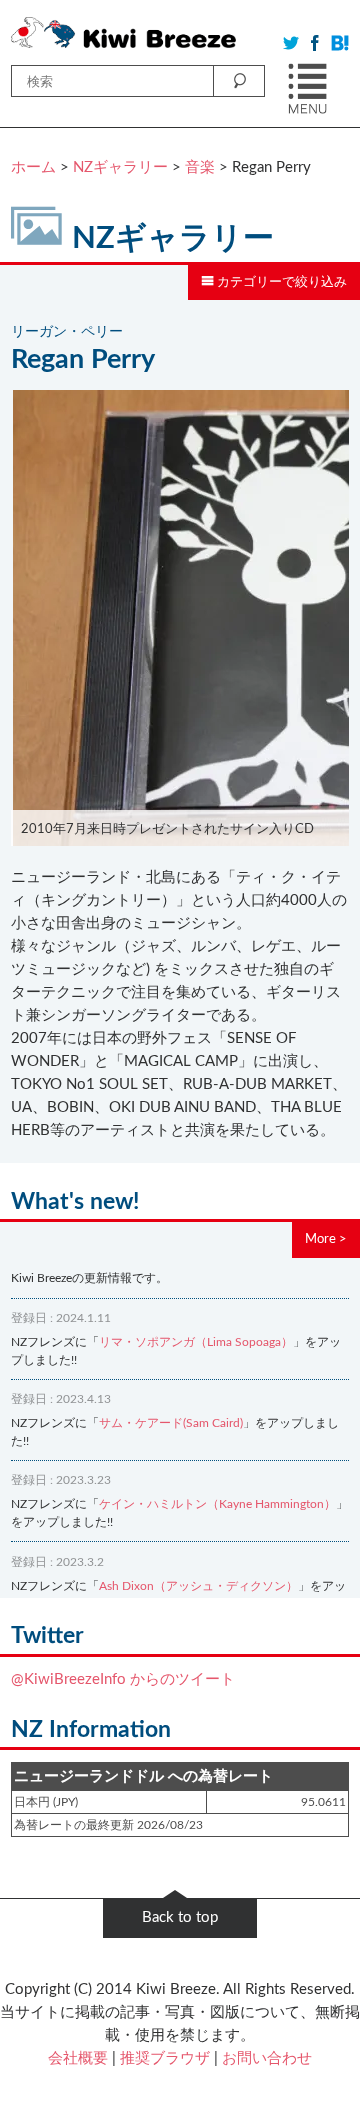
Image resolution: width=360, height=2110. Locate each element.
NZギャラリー (120, 167)
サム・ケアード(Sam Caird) (171, 1423)
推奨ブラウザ (165, 2058)
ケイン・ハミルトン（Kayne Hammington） (217, 1504)
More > (326, 1239)
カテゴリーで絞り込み (280, 282)
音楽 (200, 167)
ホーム (33, 167)
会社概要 (78, 2058)
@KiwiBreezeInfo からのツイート (123, 1679)
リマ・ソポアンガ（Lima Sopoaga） (196, 1342)
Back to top (180, 1917)
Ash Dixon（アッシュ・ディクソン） (198, 1586)
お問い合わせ (267, 2058)
